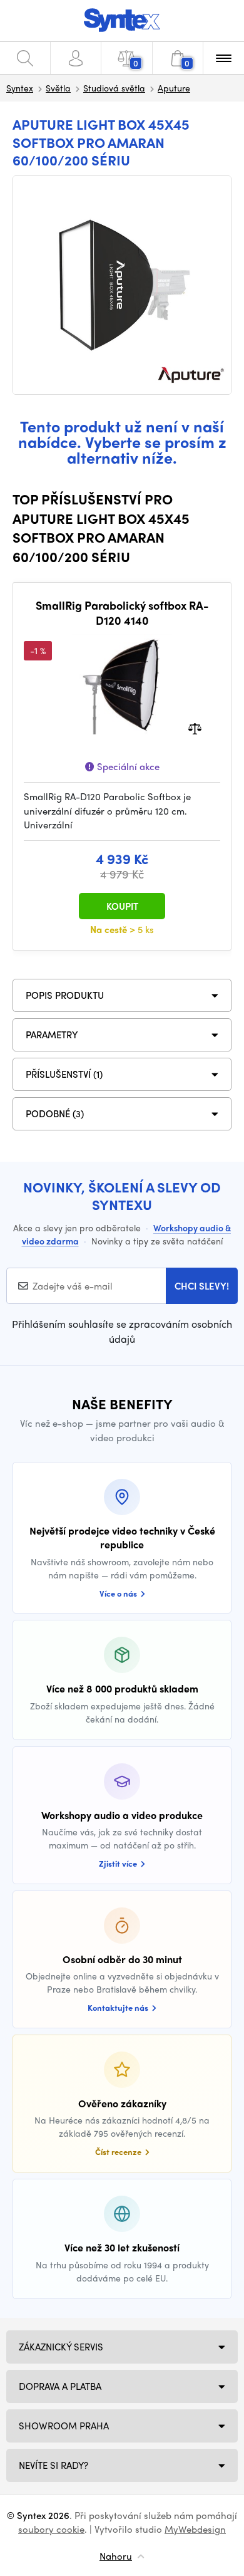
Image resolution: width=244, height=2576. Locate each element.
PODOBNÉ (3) (55, 1113)
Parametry (52, 1035)
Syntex (20, 88)
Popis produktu (65, 995)
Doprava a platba (60, 2386)
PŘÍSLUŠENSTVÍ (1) (64, 1074)
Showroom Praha (64, 2426)
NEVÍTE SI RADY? (53, 2465)
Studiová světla (114, 88)
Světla (58, 88)
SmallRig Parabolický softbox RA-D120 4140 (122, 613)
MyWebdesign (195, 2529)
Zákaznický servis (61, 2347)
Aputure (174, 88)
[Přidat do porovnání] (195, 728)
